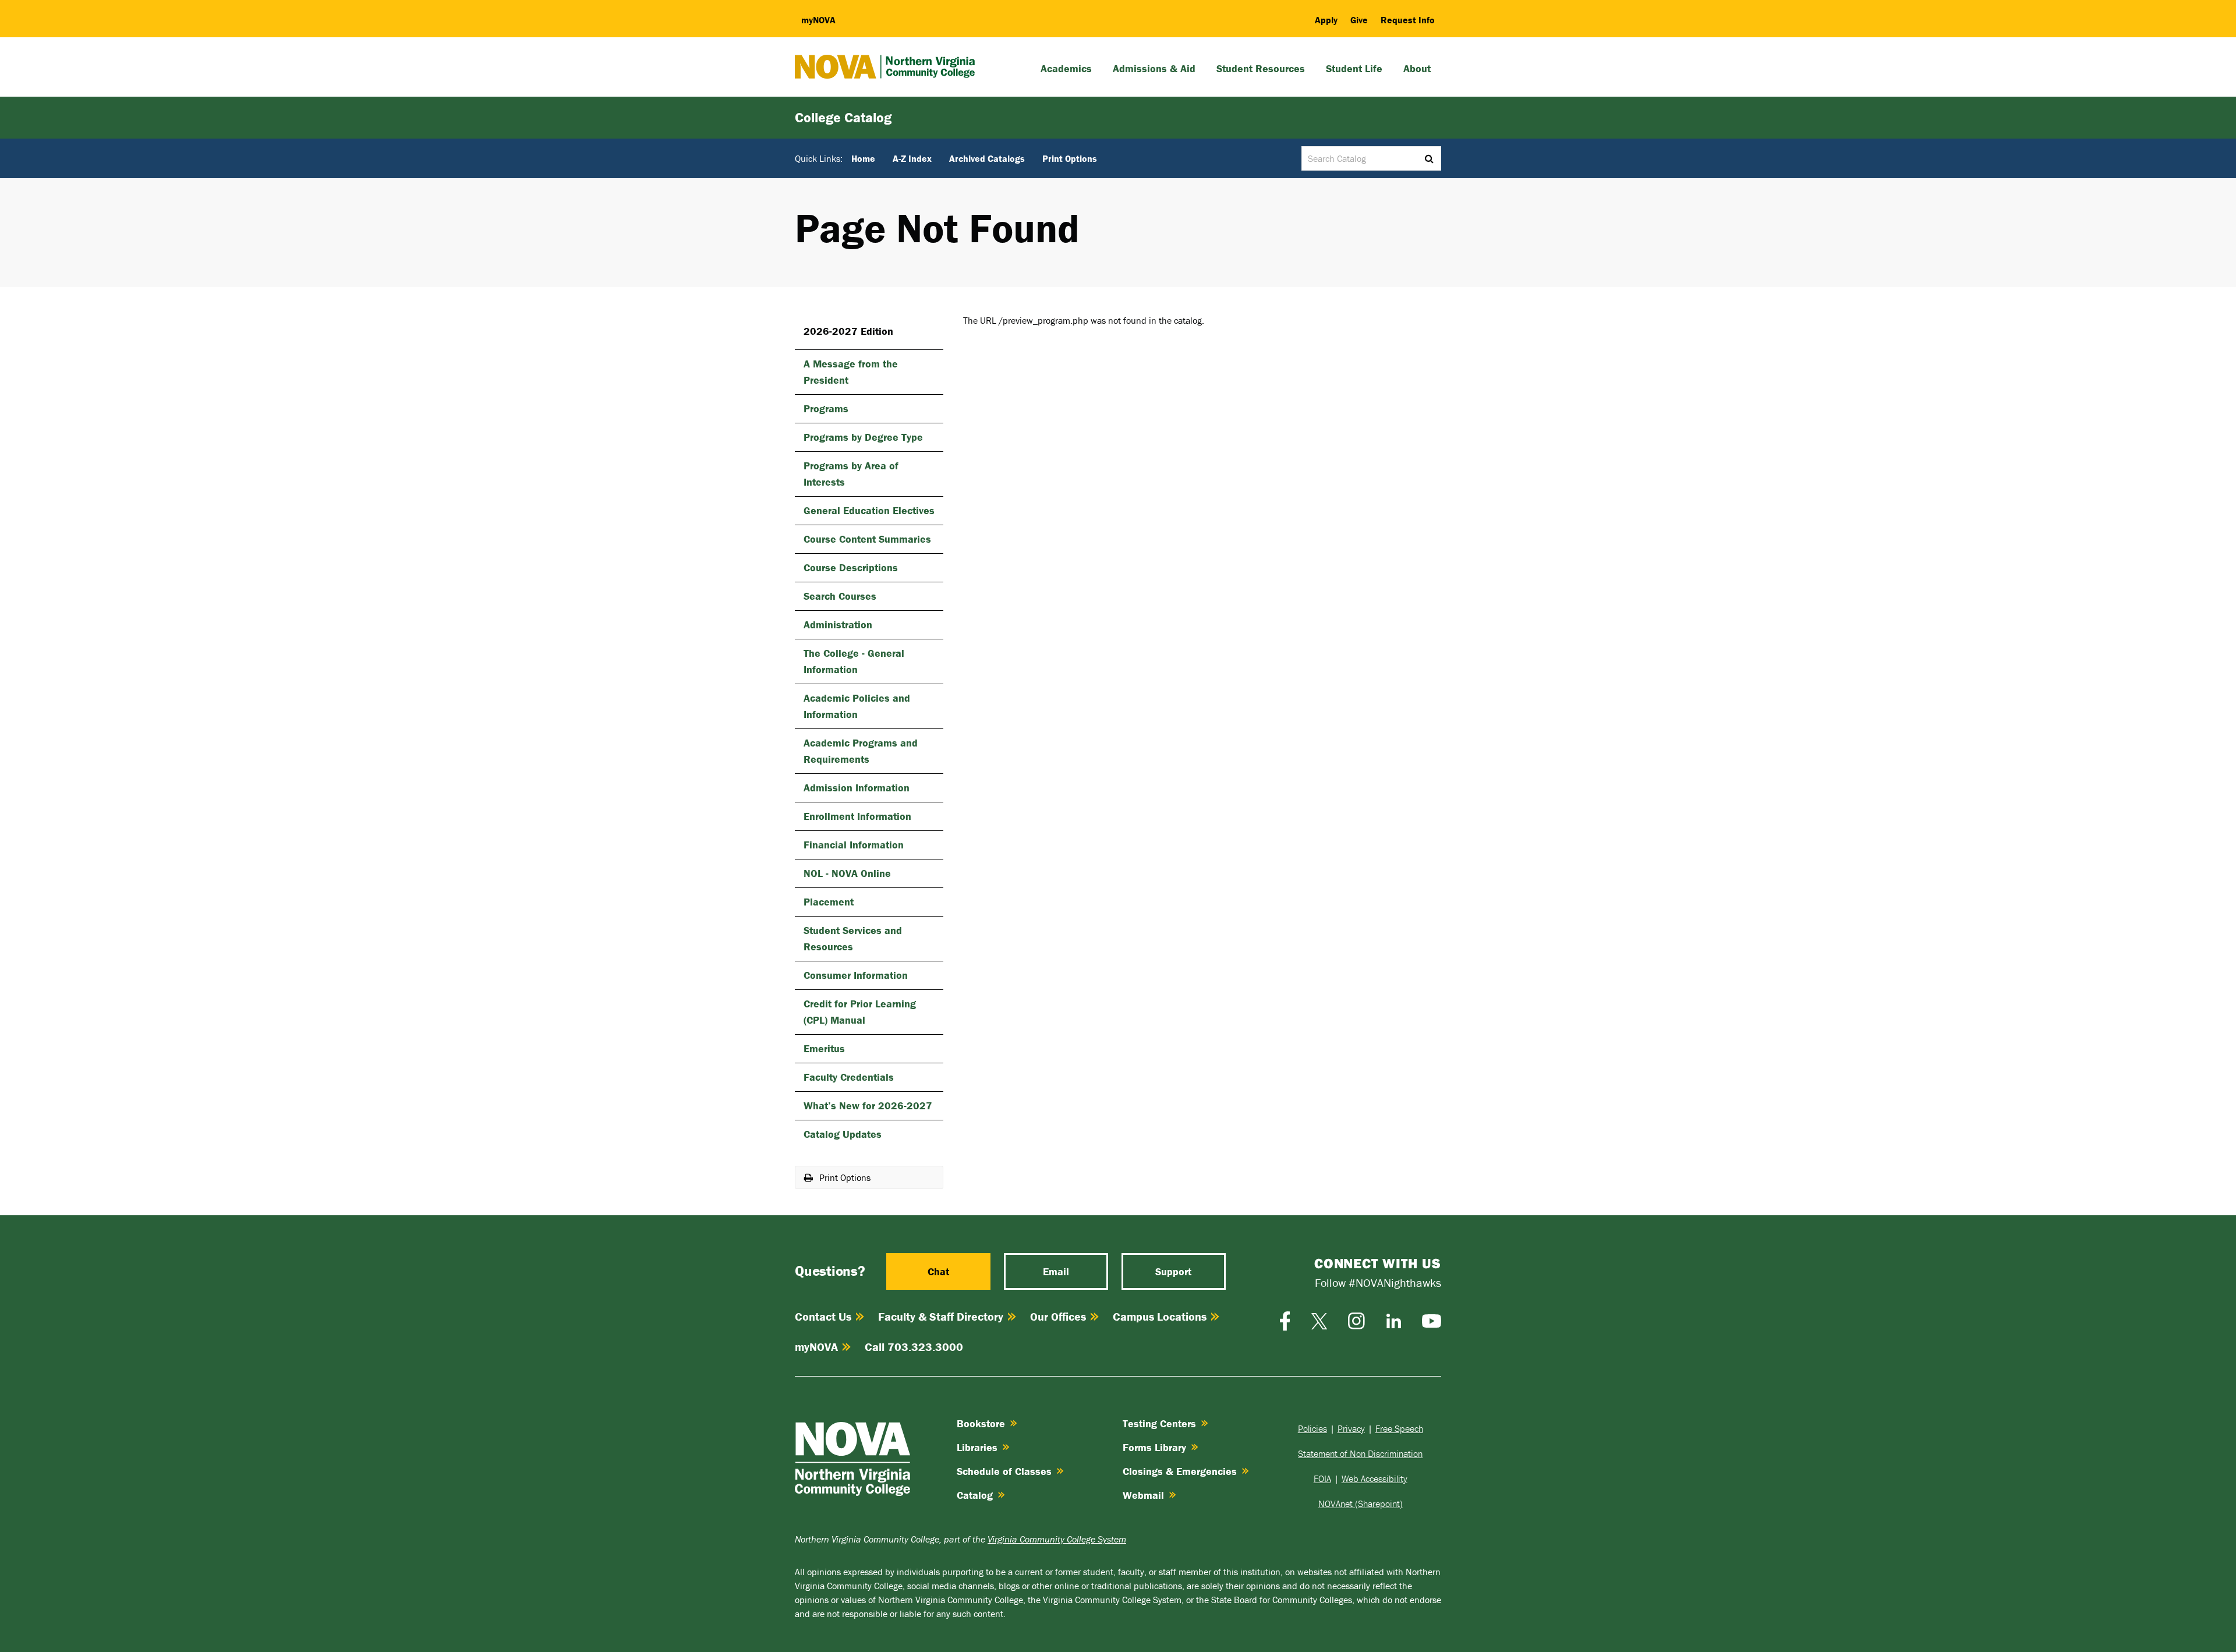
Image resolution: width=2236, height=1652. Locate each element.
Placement (829, 902)
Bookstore (981, 1423)
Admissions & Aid (1154, 68)
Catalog (975, 1495)
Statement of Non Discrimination (1360, 1453)
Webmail (1143, 1495)
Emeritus (824, 1048)
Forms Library (1154, 1447)
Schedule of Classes (1004, 1471)
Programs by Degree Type (863, 437)
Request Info (1408, 20)
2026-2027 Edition (848, 331)
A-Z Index (912, 158)
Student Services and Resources (853, 938)
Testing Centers (1159, 1423)
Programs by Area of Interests (851, 474)
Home (863, 158)
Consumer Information (856, 975)
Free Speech (1399, 1428)
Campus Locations (1160, 1316)
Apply (1326, 20)
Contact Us (823, 1316)
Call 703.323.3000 (914, 1347)
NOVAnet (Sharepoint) (1361, 1504)
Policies (1312, 1428)
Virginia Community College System (1057, 1539)
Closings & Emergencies (1180, 1471)
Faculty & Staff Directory (941, 1316)
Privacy (1351, 1428)
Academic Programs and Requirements (861, 751)
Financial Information (854, 845)
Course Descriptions (851, 567)
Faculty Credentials (849, 1077)
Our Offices (1058, 1316)
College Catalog (843, 117)
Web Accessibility (1374, 1478)
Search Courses (840, 596)
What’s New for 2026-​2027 (868, 1106)
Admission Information (857, 788)
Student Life (1354, 68)
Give (1359, 20)
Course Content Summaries (867, 539)
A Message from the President (851, 372)
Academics (1066, 68)
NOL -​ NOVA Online (847, 873)
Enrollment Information (857, 816)
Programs (826, 408)
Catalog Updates (843, 1134)
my (818, 20)
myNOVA (816, 1347)
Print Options (1070, 158)
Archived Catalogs (987, 158)
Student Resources (1261, 68)
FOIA (1322, 1478)
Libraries (977, 1447)
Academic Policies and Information (857, 706)
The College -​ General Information (854, 661)
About (1417, 68)
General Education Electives (869, 510)
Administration (838, 625)
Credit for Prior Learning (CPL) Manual (860, 1012)
